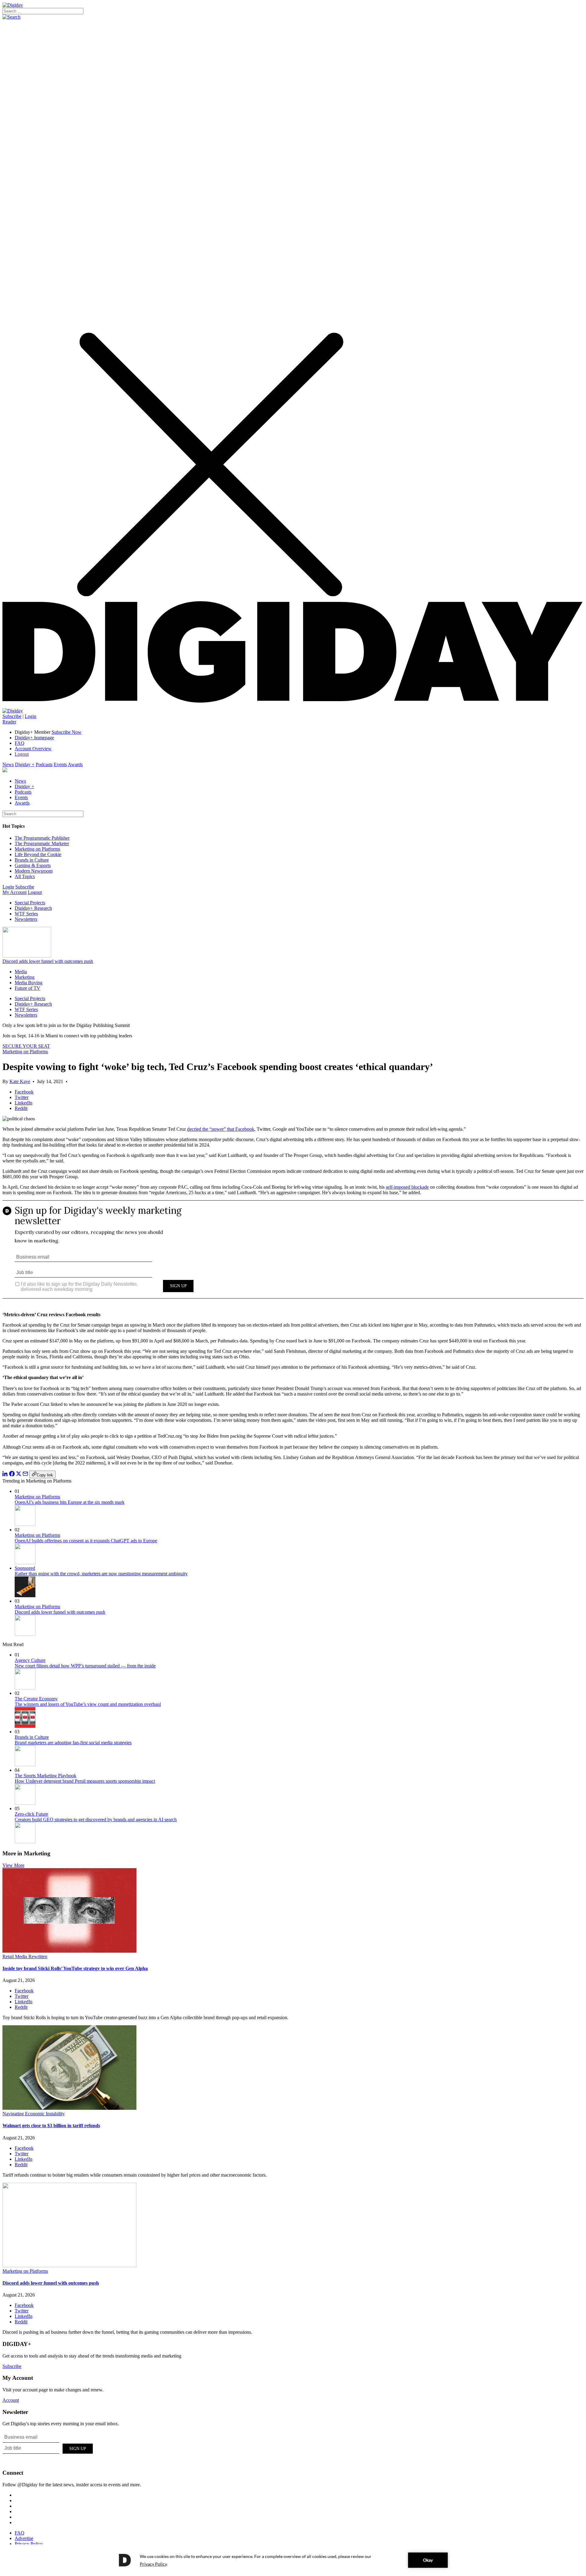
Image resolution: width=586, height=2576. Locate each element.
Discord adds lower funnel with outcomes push (48, 961)
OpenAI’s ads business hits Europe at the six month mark (70, 1502)
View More (13, 1865)
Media (21, 972)
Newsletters (26, 919)
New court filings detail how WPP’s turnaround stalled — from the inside (85, 1666)
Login (31, 716)
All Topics (25, 876)
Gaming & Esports (33, 865)
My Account (14, 892)
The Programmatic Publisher (42, 838)
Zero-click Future (31, 1814)
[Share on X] (19, 1475)
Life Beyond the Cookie (38, 854)
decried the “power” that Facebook (221, 1129)
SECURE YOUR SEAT (26, 1046)
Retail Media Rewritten (25, 1956)
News (8, 764)
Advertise (24, 2538)
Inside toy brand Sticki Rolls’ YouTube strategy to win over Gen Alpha (75, 1968)
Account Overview (33, 749)
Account (11, 2400)
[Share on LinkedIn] (5, 1475)
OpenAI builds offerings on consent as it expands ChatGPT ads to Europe (86, 1541)
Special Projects (30, 903)
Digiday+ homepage (34, 738)
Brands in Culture (32, 860)
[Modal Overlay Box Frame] (293, 1254)
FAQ (20, 743)
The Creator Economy (36, 1699)
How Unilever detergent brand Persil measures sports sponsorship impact (85, 1781)
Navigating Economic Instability (34, 2114)
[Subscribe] (13, 711)
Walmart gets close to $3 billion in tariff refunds (51, 2126)
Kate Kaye (20, 1081)
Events (60, 764)
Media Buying (29, 983)
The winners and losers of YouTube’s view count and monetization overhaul (88, 1704)
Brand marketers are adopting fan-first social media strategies (73, 1743)
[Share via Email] (25, 1475)
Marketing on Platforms (37, 849)
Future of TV (27, 988)
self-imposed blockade (407, 1187)
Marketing (25, 977)
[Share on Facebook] (12, 1475)
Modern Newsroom (34, 871)
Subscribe (12, 716)
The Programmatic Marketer (42, 843)
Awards (75, 764)
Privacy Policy (29, 2544)
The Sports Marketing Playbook (45, 1776)
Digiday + (25, 764)
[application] (293, 2560)
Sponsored (25, 1568)
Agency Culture (30, 1660)
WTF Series (26, 914)
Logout (22, 754)
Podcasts (44, 764)
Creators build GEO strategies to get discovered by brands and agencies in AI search (96, 1819)
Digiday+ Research (33, 908)
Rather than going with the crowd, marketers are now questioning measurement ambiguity (101, 1574)
